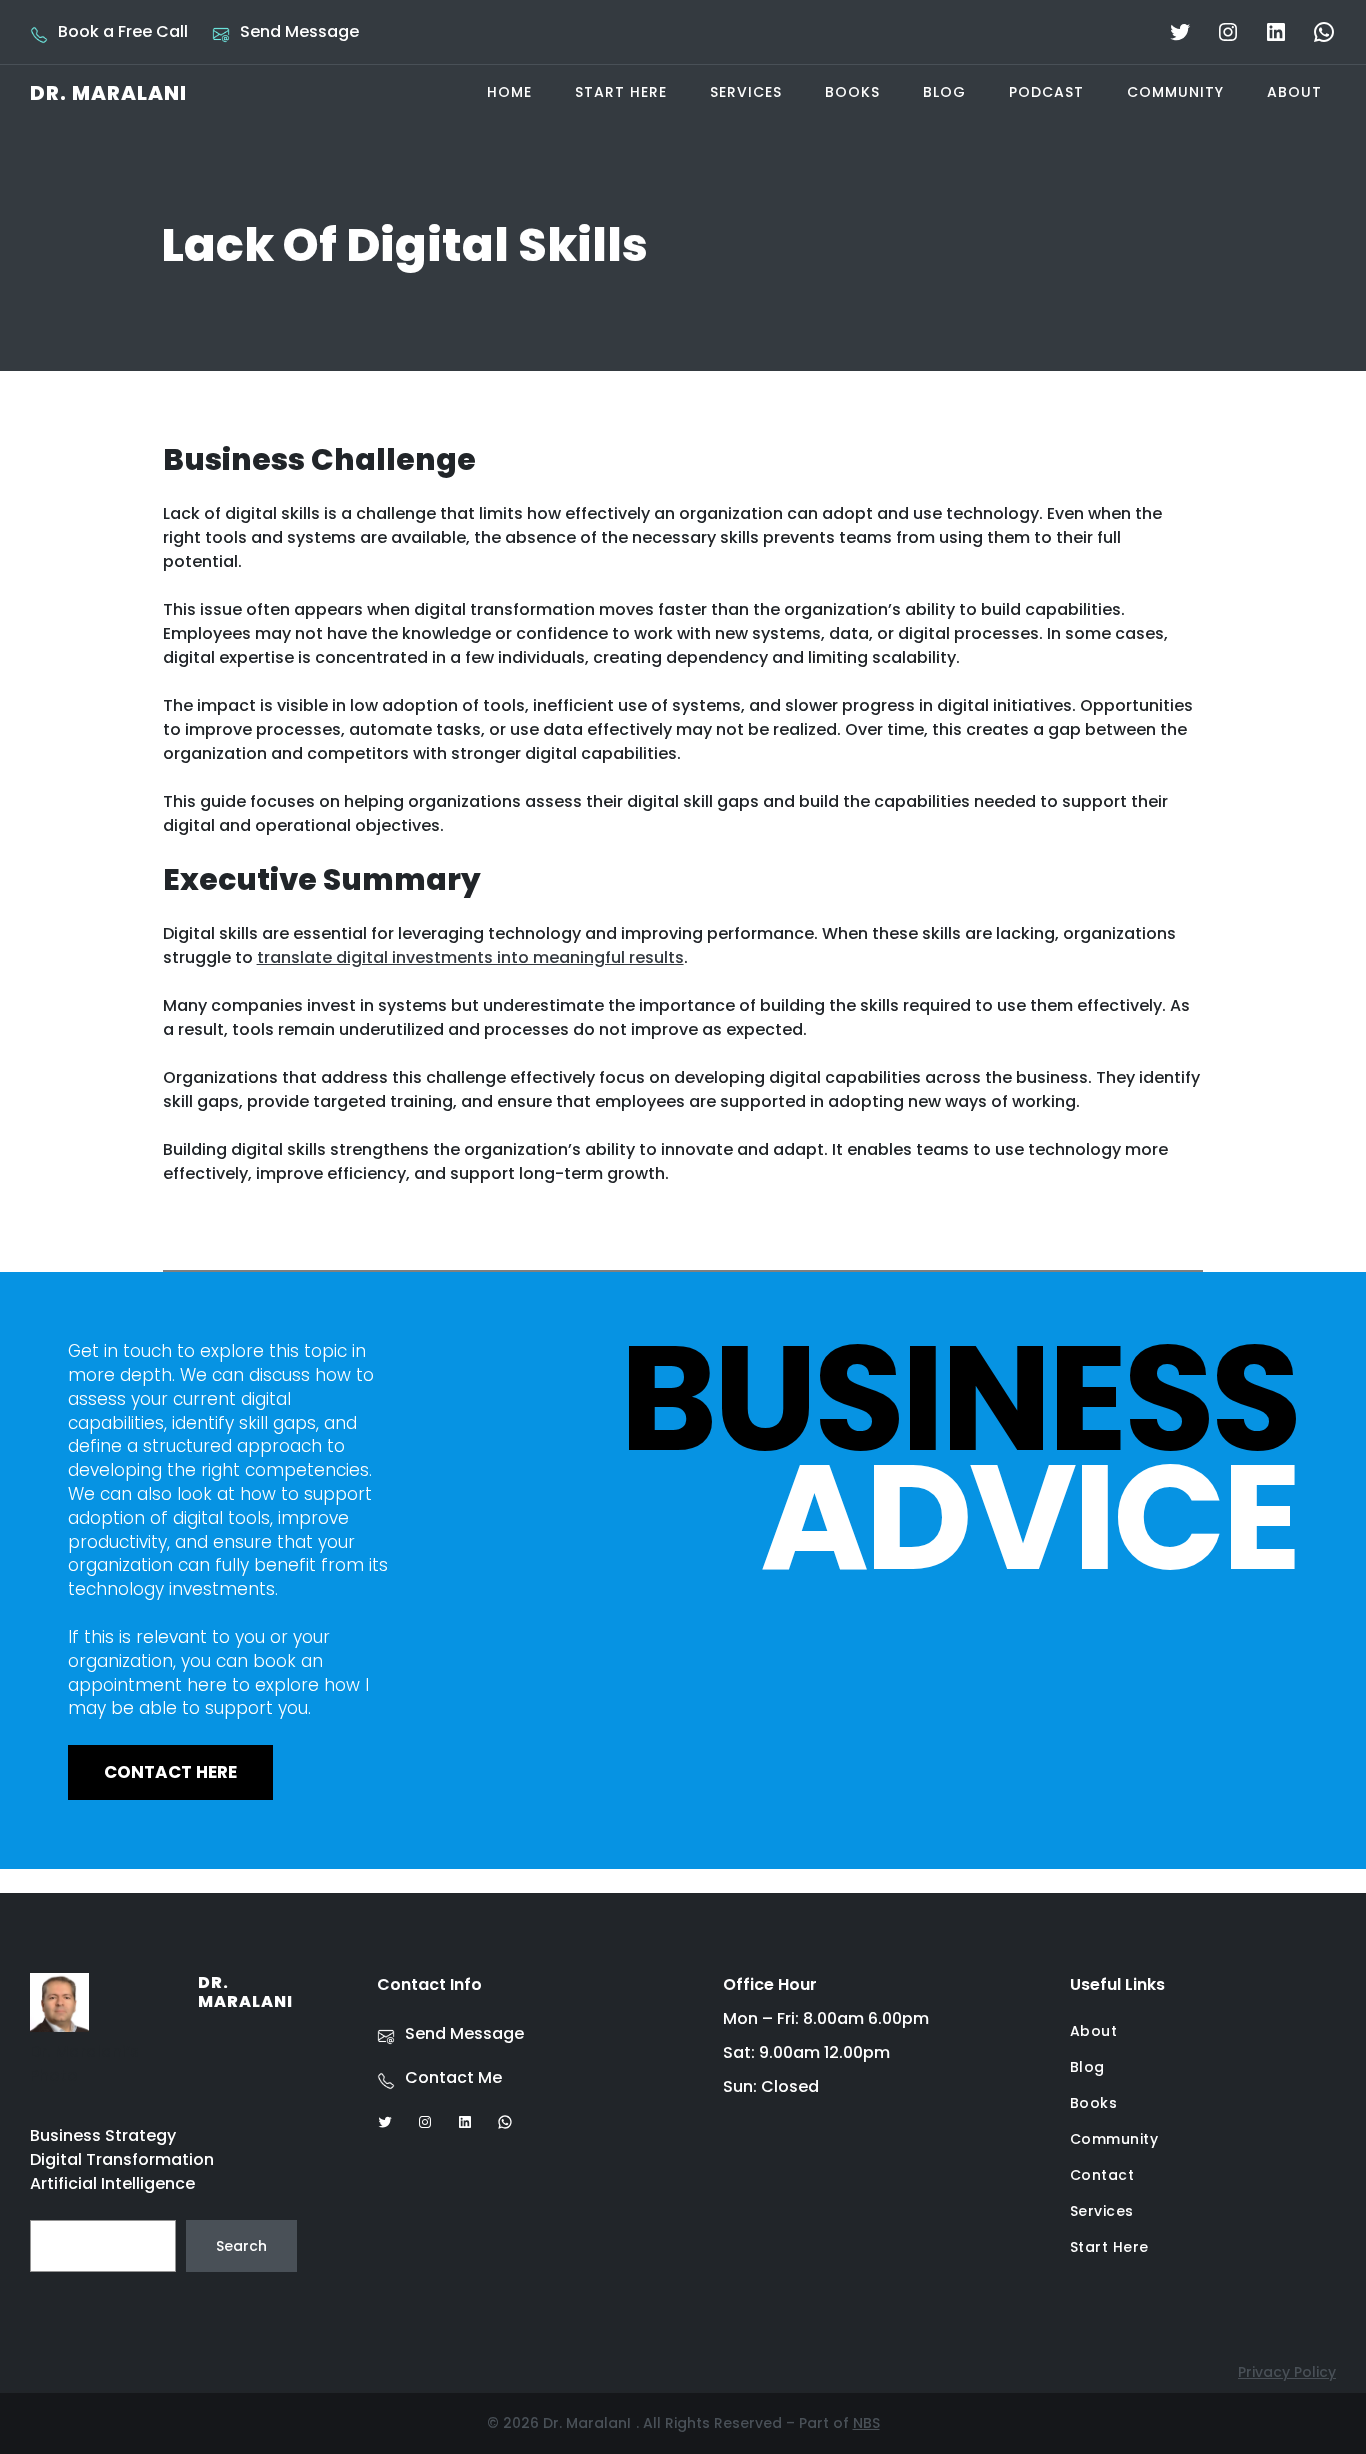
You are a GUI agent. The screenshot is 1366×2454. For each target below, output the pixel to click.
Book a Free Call (123, 31)
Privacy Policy (1287, 2372)
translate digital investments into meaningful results (470, 957)
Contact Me (453, 2077)
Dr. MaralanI (108, 93)
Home (509, 92)
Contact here (170, 1772)
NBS (866, 2423)
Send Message (299, 31)
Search (241, 2246)
